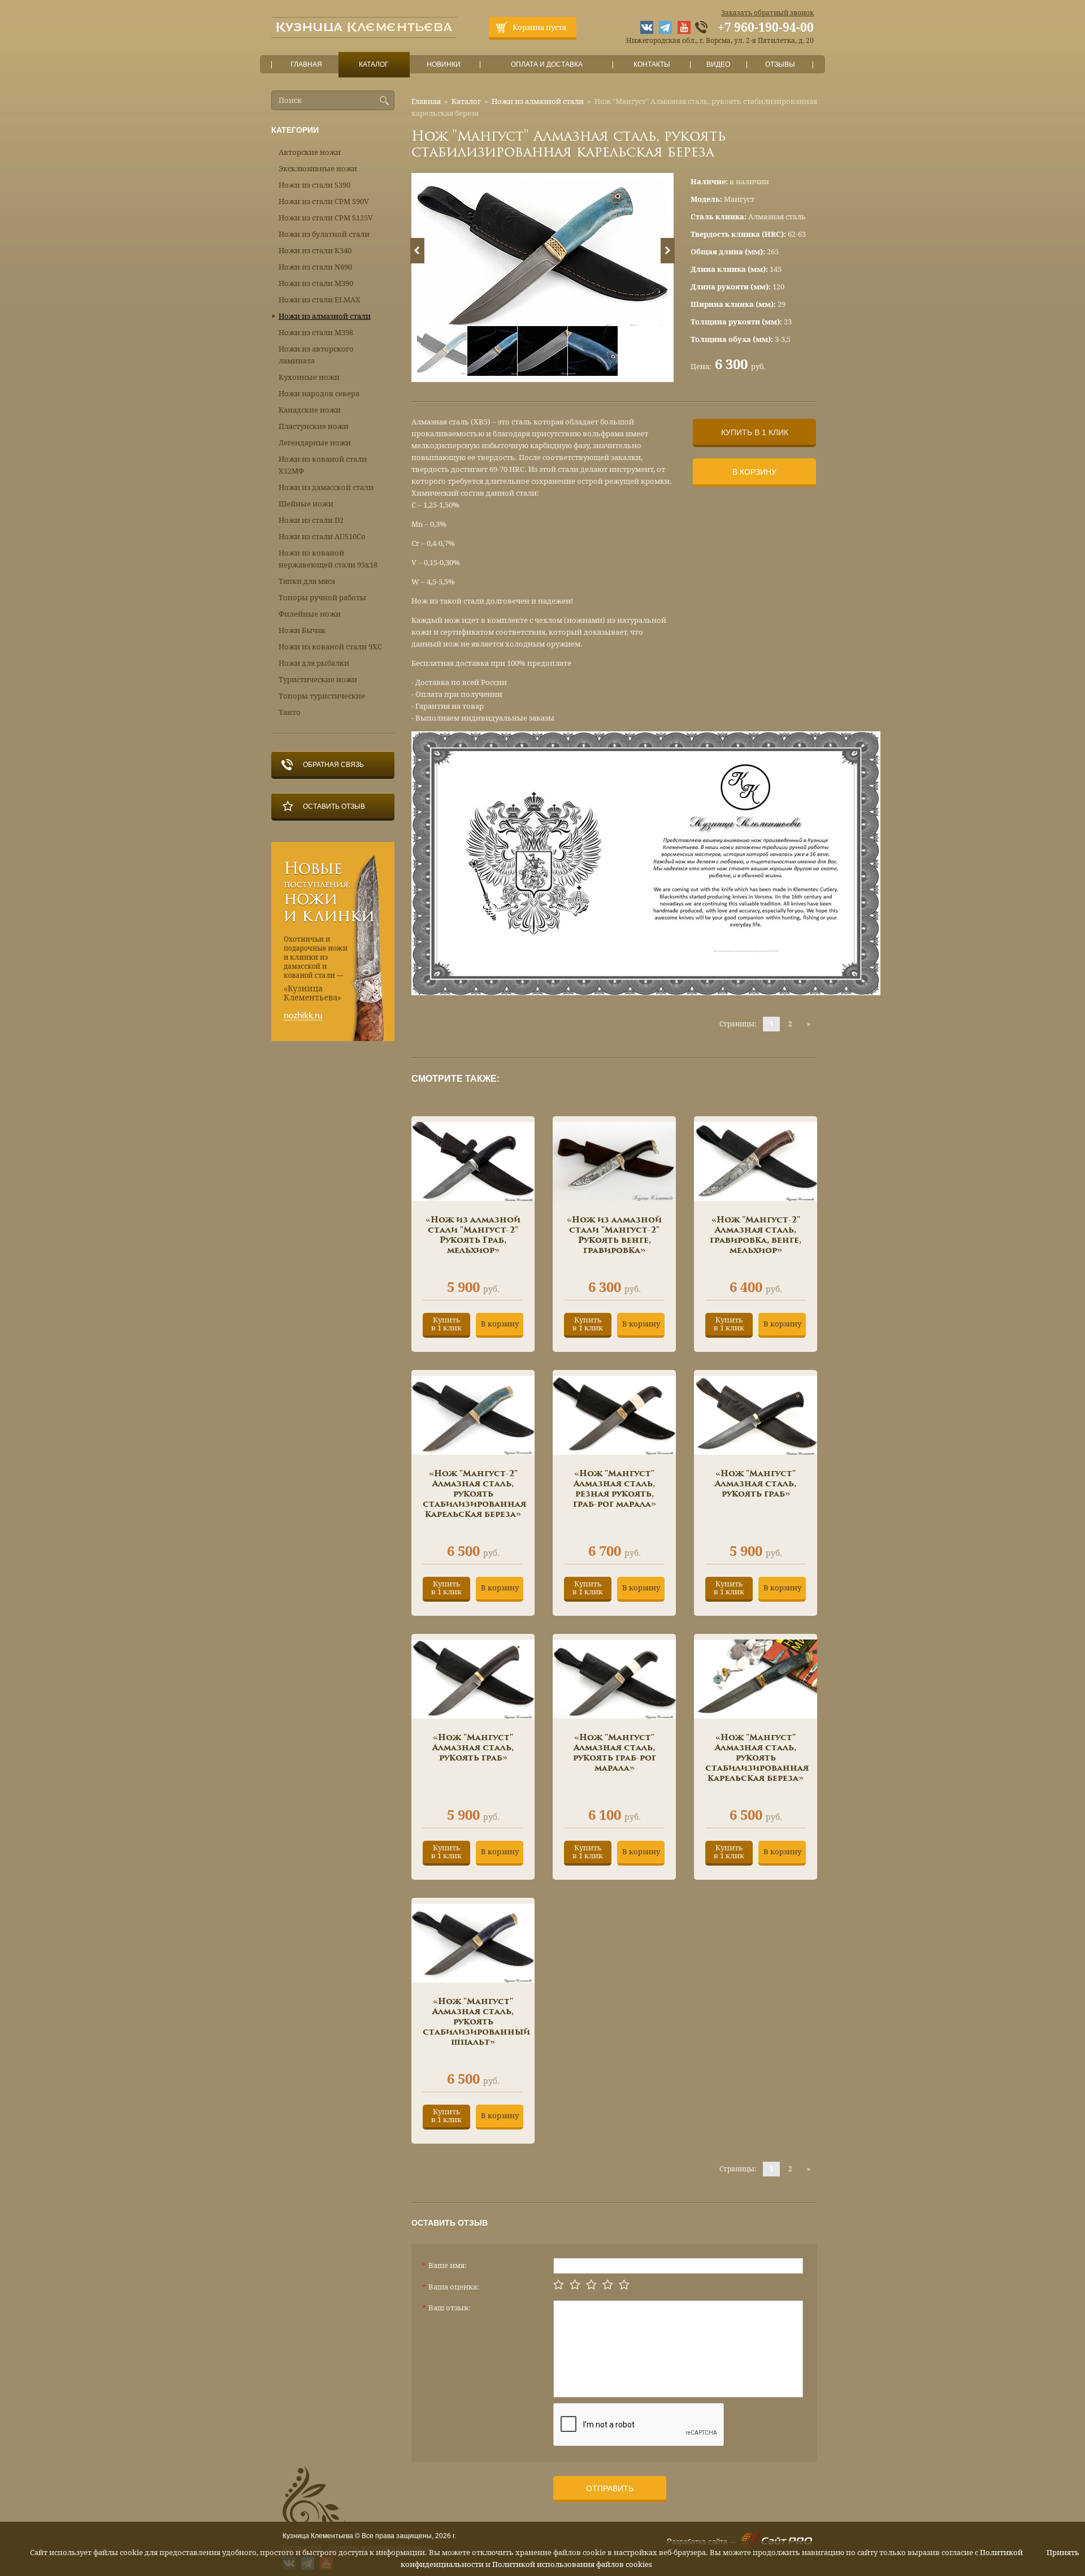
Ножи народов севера (319, 394)
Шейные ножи (306, 504)
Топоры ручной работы (322, 598)
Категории (295, 130)
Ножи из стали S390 (314, 185)
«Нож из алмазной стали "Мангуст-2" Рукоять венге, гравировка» (614, 1235)
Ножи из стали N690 (315, 267)
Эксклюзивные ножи (318, 169)
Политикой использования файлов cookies (572, 2564)
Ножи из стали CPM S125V (326, 218)
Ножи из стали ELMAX (320, 300)
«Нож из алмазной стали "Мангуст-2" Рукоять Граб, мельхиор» (473, 1235)
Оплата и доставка (547, 64)
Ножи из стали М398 (316, 333)
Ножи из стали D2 (311, 520)
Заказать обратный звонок (767, 13)
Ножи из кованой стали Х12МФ (323, 465)
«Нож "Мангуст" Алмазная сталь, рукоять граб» (756, 1484)
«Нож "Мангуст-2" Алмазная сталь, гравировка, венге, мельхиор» (756, 1235)
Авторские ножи (310, 152)
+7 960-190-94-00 (766, 28)
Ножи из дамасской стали (326, 487)
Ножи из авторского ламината (316, 355)
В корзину (754, 472)
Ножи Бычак (302, 630)
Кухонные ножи (309, 377)
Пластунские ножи (314, 426)
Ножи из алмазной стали (538, 101)
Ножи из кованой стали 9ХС (330, 647)
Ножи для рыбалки (314, 663)
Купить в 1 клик (755, 432)
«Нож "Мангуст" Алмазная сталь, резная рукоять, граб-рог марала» (615, 1489)
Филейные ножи (310, 614)
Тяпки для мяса (307, 581)
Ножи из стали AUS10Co (322, 537)
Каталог (374, 64)
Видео (718, 64)
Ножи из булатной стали (324, 234)
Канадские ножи (310, 410)
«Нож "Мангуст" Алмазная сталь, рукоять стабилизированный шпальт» (476, 2022)
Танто (290, 712)
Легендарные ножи (315, 443)
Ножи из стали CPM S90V (324, 201)
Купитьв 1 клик (446, 1324)
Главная (306, 64)
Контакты (652, 64)
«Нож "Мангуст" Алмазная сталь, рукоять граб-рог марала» (615, 1753)
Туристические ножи (318, 680)
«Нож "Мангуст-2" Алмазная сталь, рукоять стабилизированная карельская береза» (474, 1494)
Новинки (444, 64)
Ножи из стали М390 (316, 283)
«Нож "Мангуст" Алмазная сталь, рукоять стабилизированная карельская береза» (757, 1758)
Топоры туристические (322, 696)
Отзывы (780, 64)
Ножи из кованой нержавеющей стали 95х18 (328, 559)
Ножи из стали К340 (315, 251)
